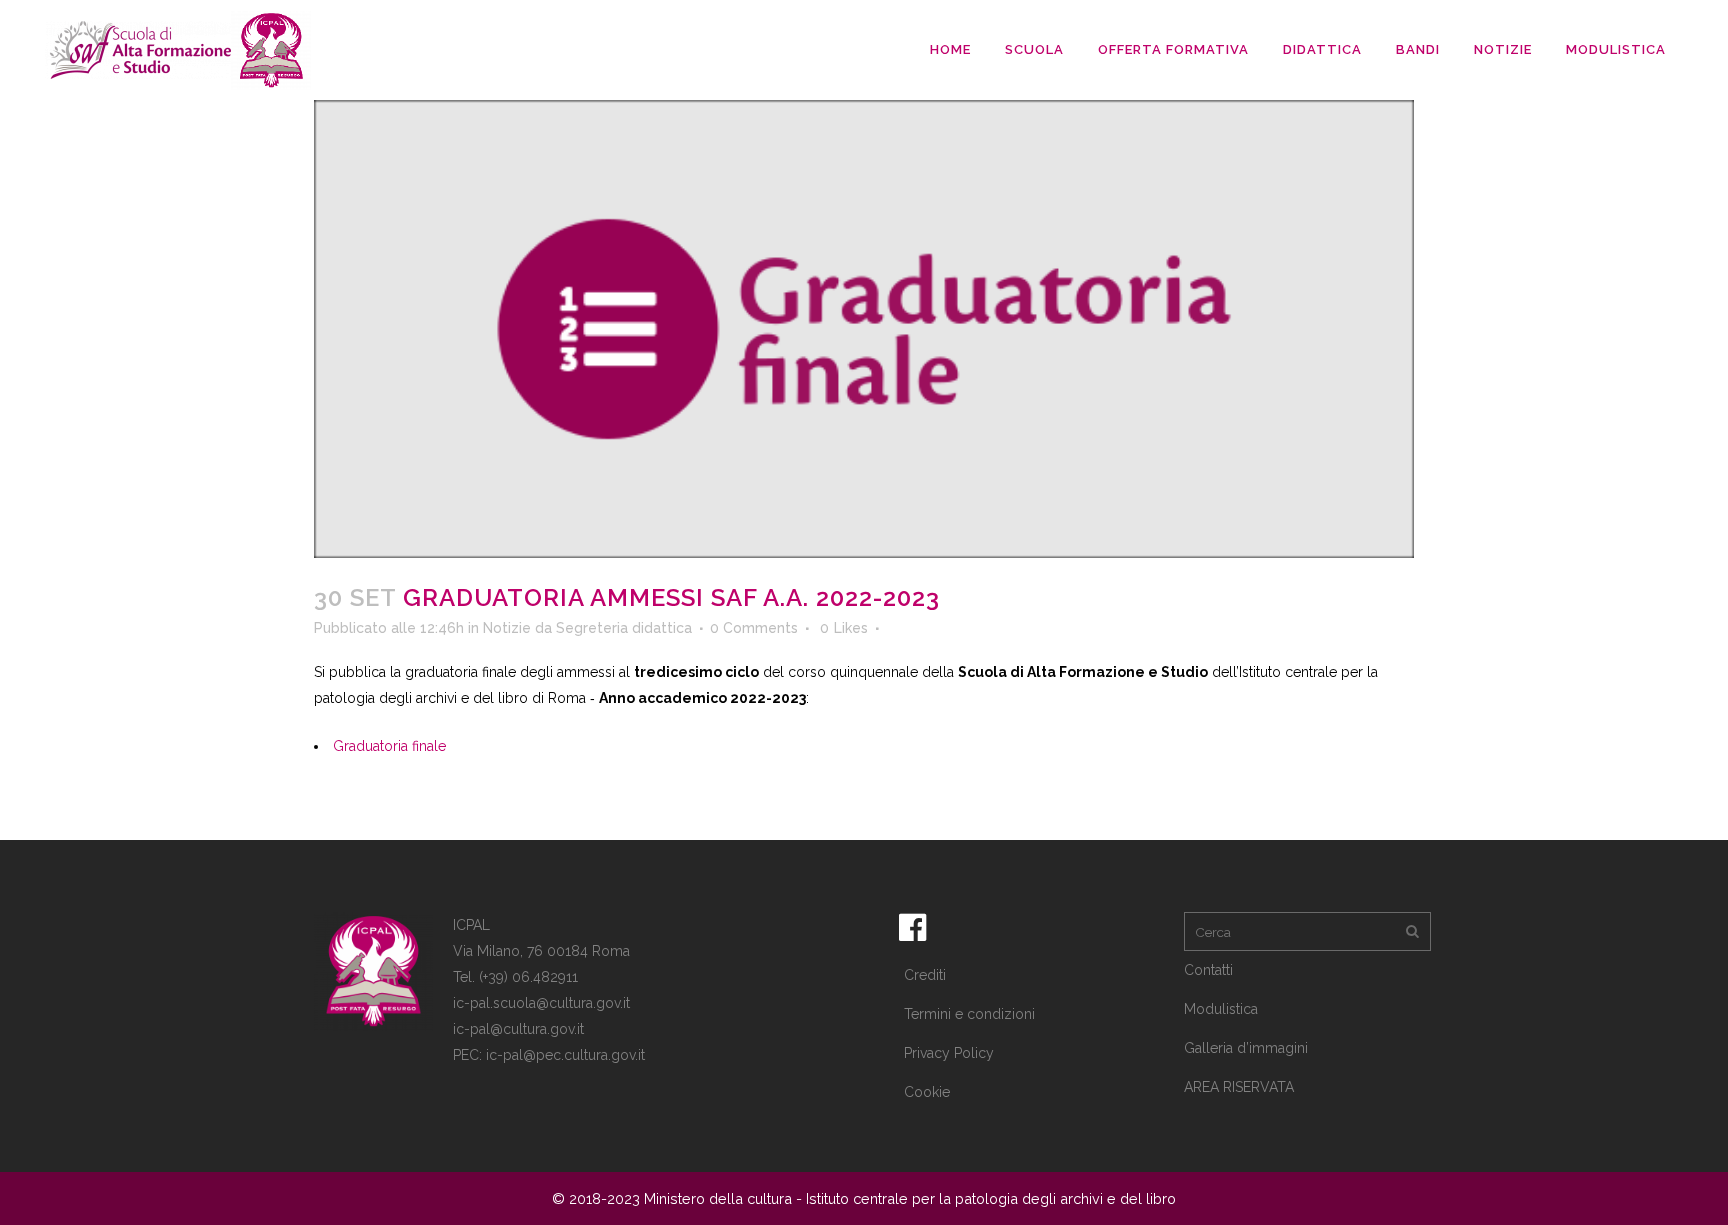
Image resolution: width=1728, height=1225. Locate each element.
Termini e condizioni (969, 1014)
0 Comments (754, 628)
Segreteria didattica (624, 628)
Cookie (927, 1092)
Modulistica (1221, 1009)
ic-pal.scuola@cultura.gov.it (541, 1003)
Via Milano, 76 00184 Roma (541, 951)
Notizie (507, 628)
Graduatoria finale (389, 746)
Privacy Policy (949, 1053)
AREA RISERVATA (1239, 1087)
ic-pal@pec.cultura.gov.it (565, 1055)
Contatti (1208, 970)
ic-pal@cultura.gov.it (518, 1029)
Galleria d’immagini (1246, 1048)
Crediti (925, 975)
